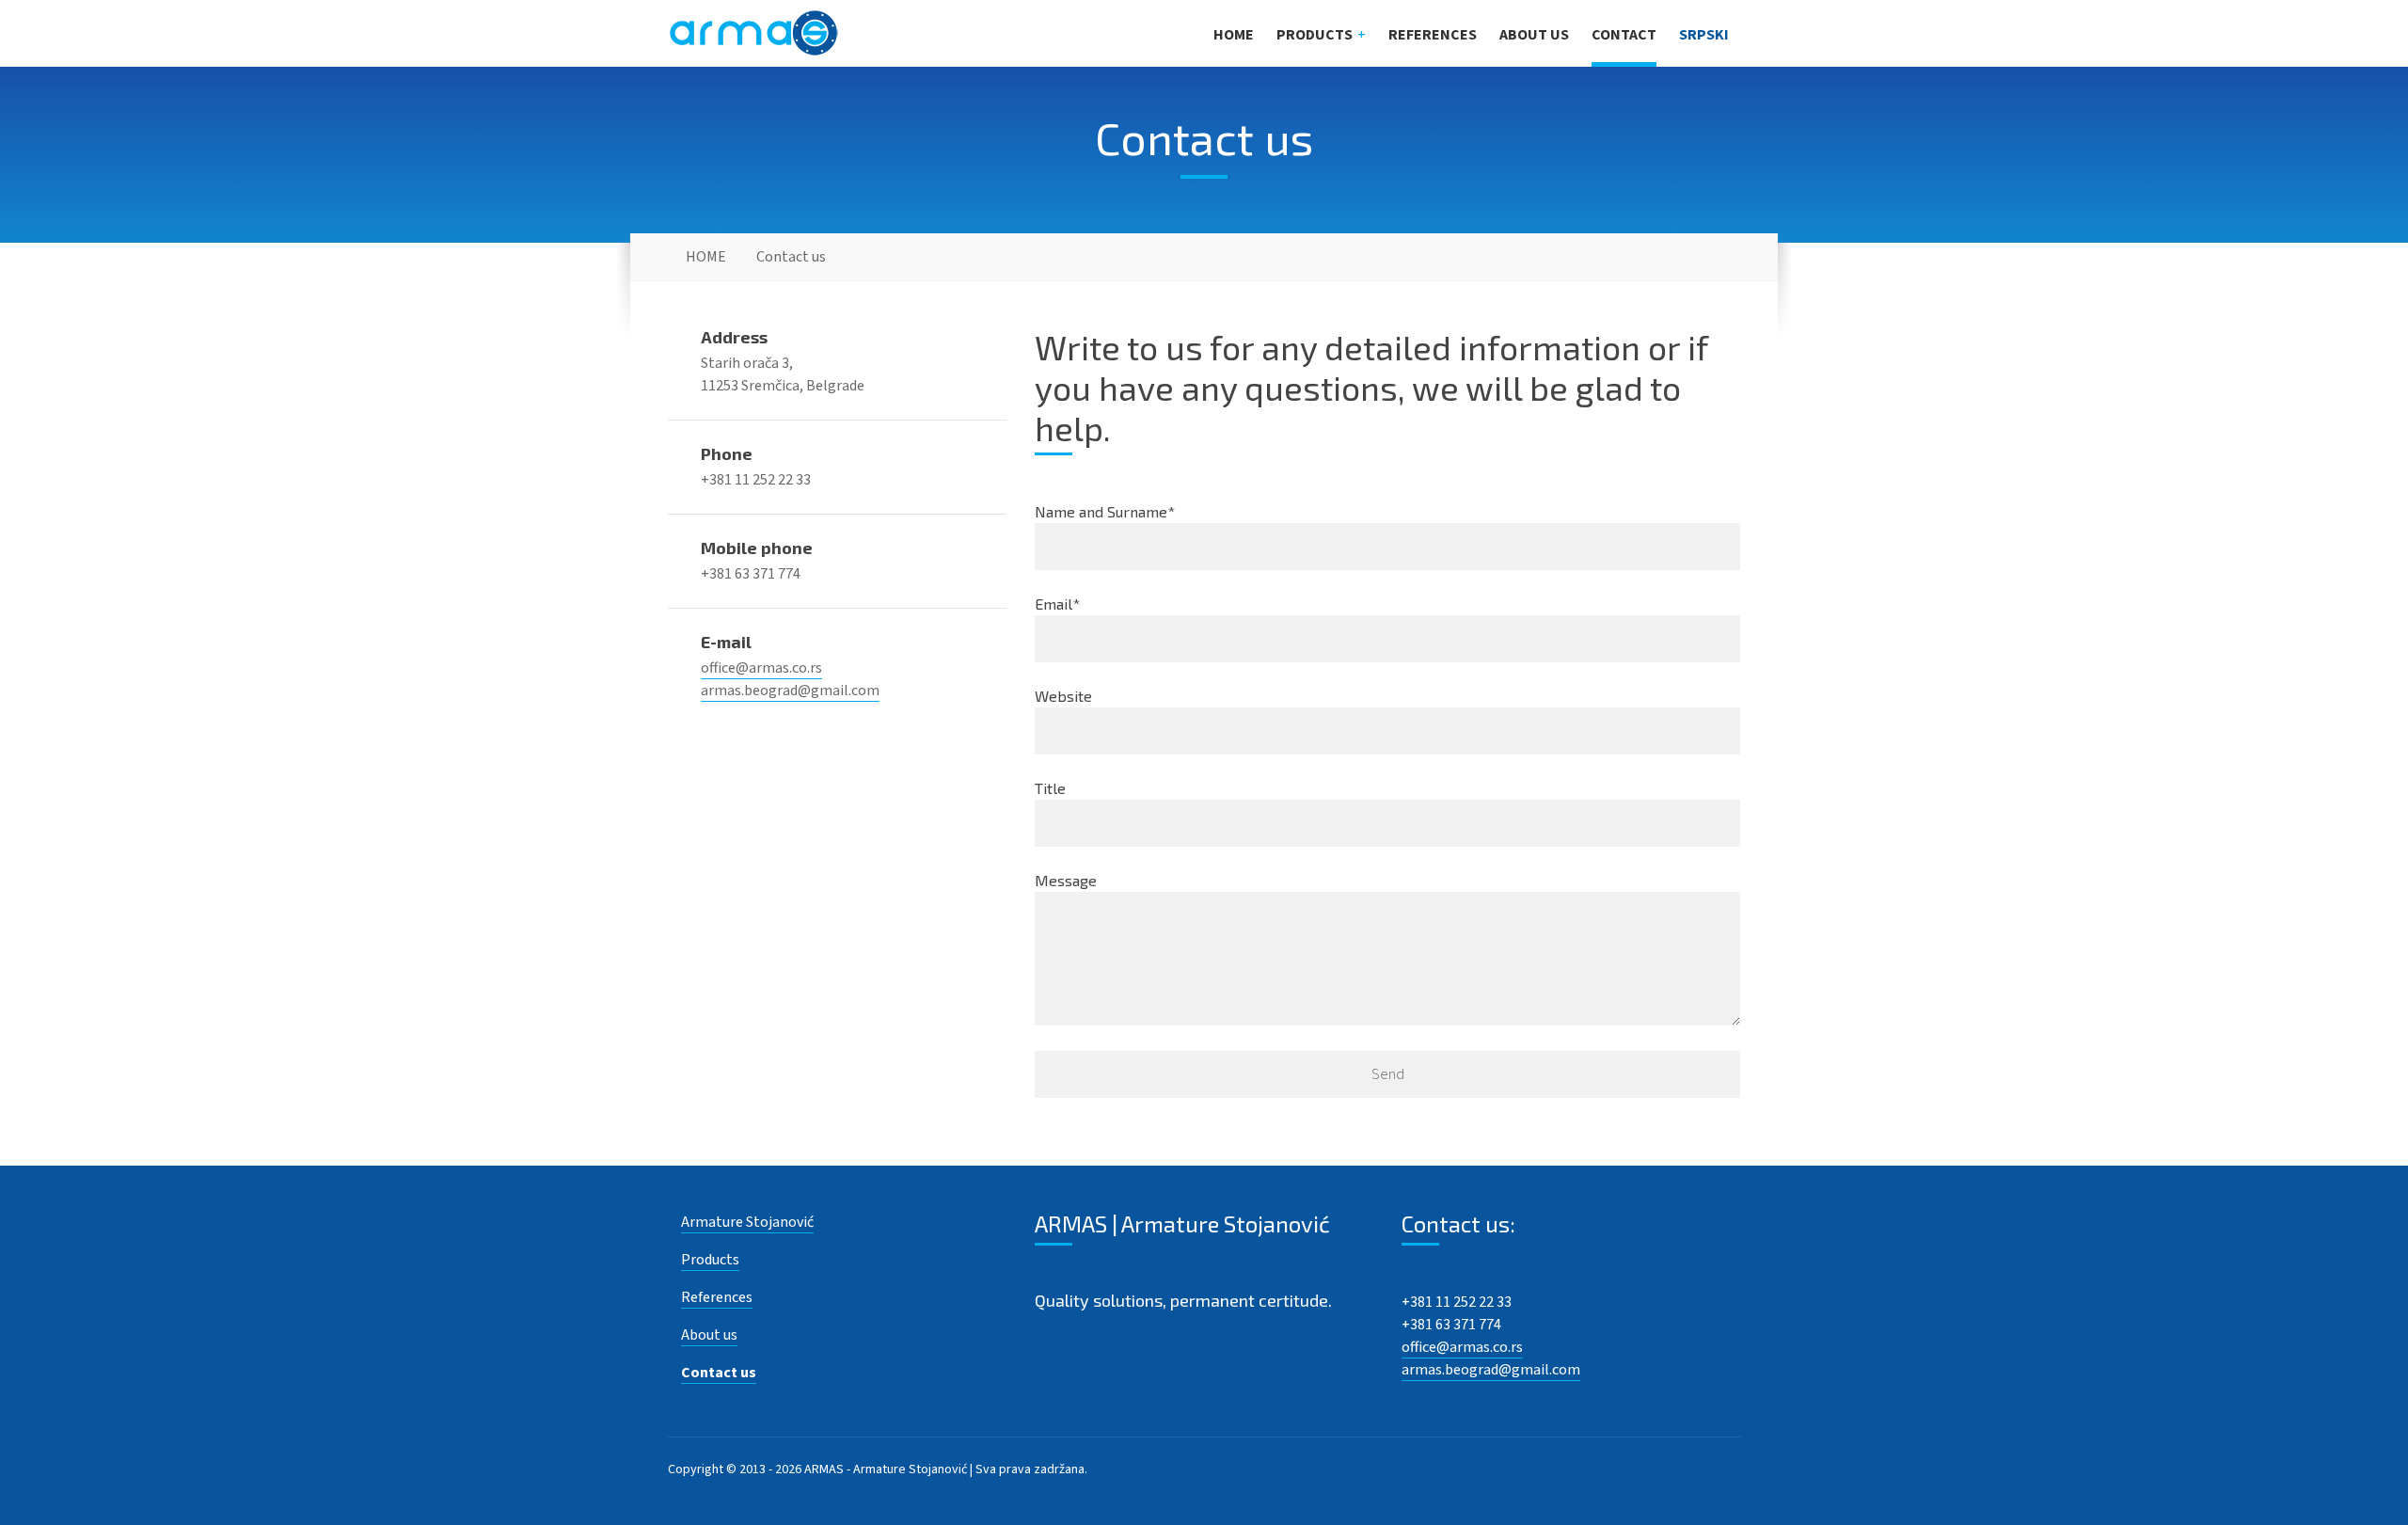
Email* (1057, 604)
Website (1063, 696)
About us (1534, 35)
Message (1066, 880)
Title (1050, 788)
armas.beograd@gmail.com (790, 691)
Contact (1624, 35)
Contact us (719, 1373)
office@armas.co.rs (761, 668)
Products (1315, 35)
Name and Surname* (1105, 511)
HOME (1234, 35)
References (1433, 35)
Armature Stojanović (747, 1222)
